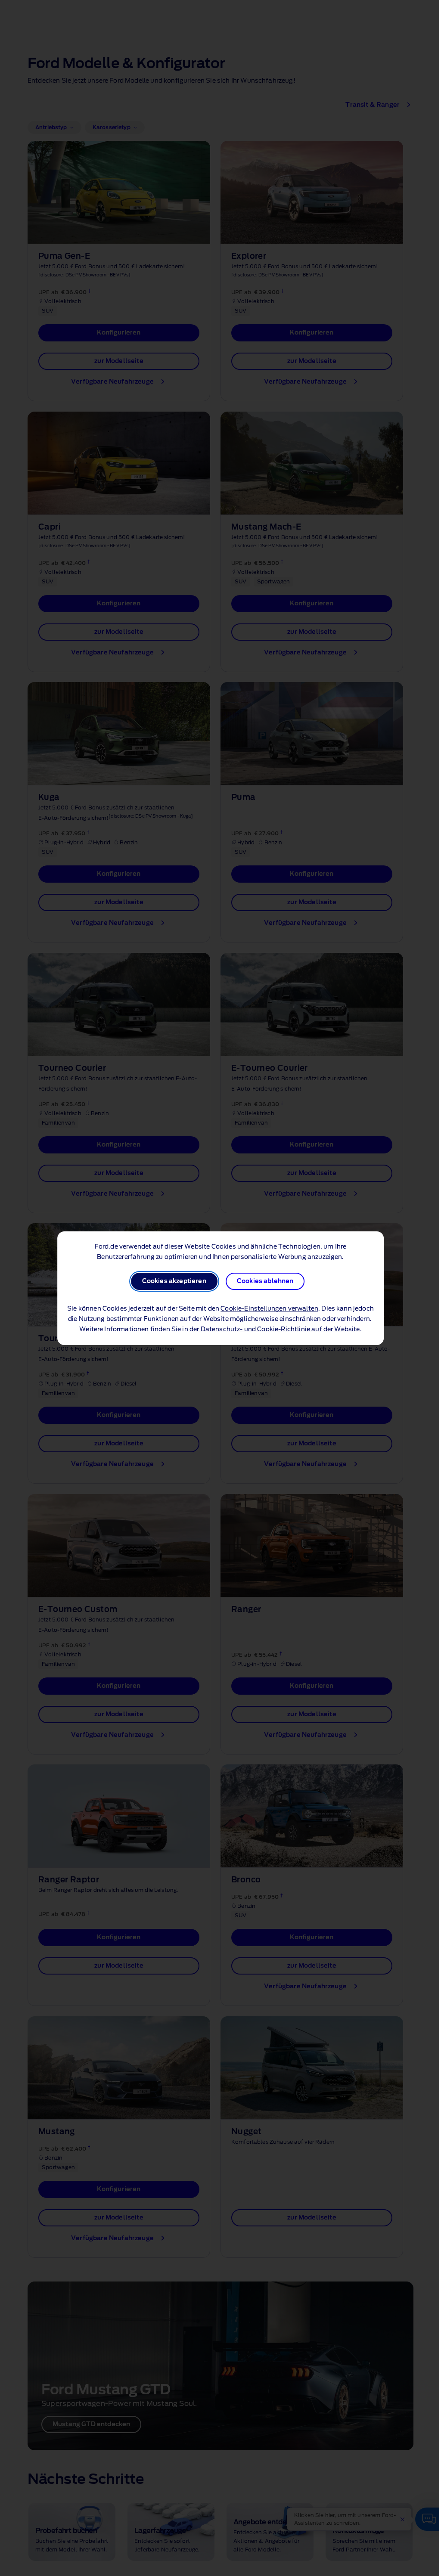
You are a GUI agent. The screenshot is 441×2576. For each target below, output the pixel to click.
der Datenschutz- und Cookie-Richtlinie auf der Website (273, 1330)
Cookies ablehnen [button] (263, 1281)
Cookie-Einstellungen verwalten (267, 1309)
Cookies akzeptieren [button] (172, 1281)
